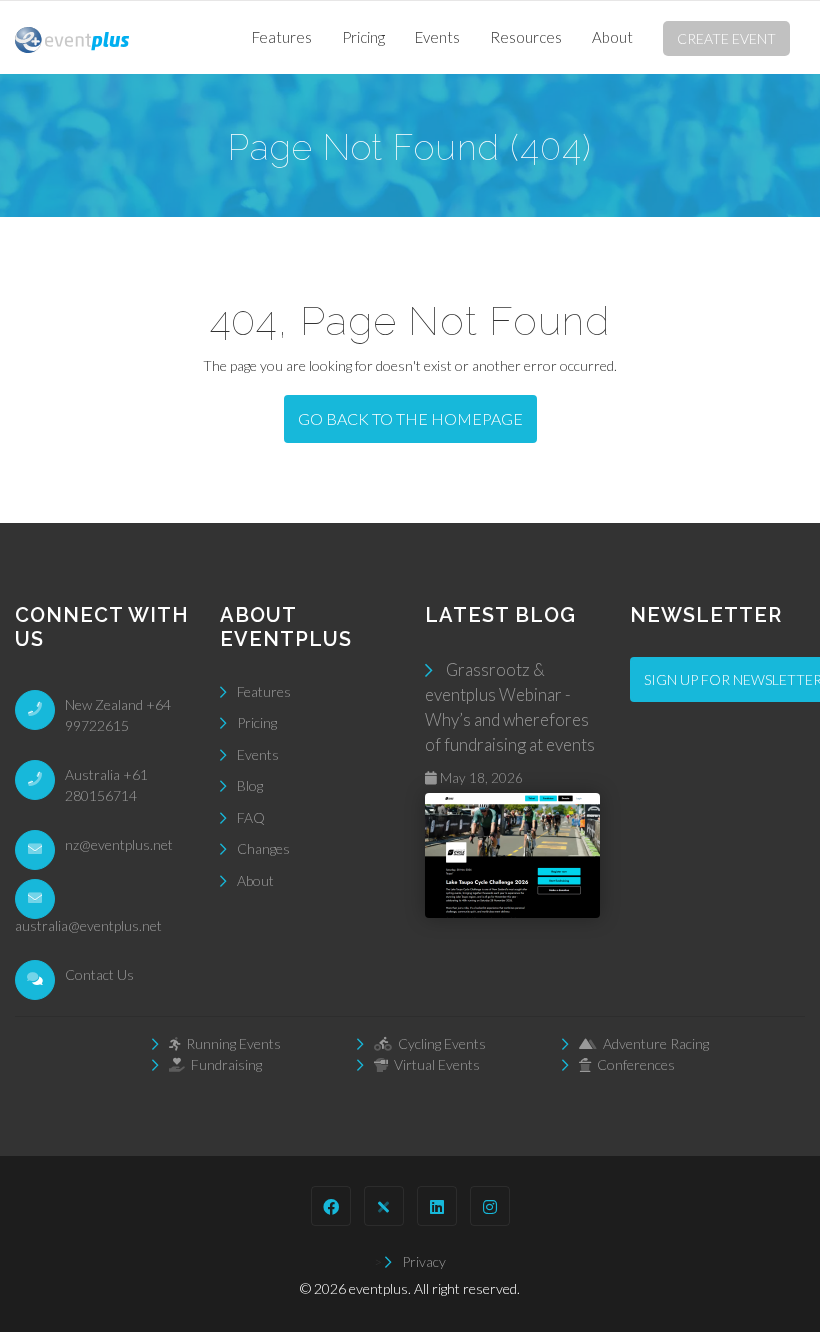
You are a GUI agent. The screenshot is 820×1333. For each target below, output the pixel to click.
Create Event (726, 38)
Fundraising (223, 1064)
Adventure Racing (653, 1043)
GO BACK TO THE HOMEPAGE (410, 418)
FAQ (251, 817)
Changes (263, 848)
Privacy (424, 1261)
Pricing (363, 37)
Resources (526, 37)
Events (437, 37)
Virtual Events (434, 1064)
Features (282, 37)
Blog (250, 785)
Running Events (230, 1043)
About (612, 37)
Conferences (633, 1064)
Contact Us (99, 974)
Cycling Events (439, 1043)
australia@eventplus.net (88, 925)
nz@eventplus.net (119, 844)
